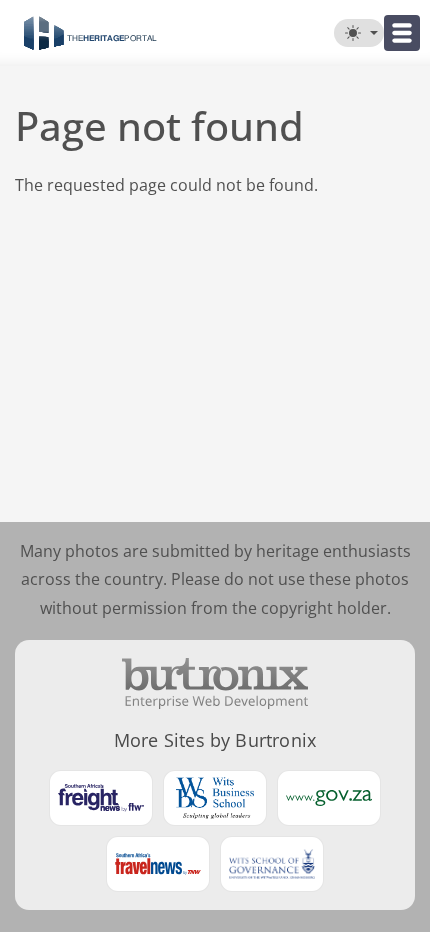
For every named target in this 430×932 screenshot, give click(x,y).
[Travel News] (158, 864)
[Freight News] (101, 798)
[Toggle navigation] (402, 33)
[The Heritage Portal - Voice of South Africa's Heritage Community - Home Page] (90, 33)
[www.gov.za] (329, 798)
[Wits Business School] (215, 798)
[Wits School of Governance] (272, 864)
